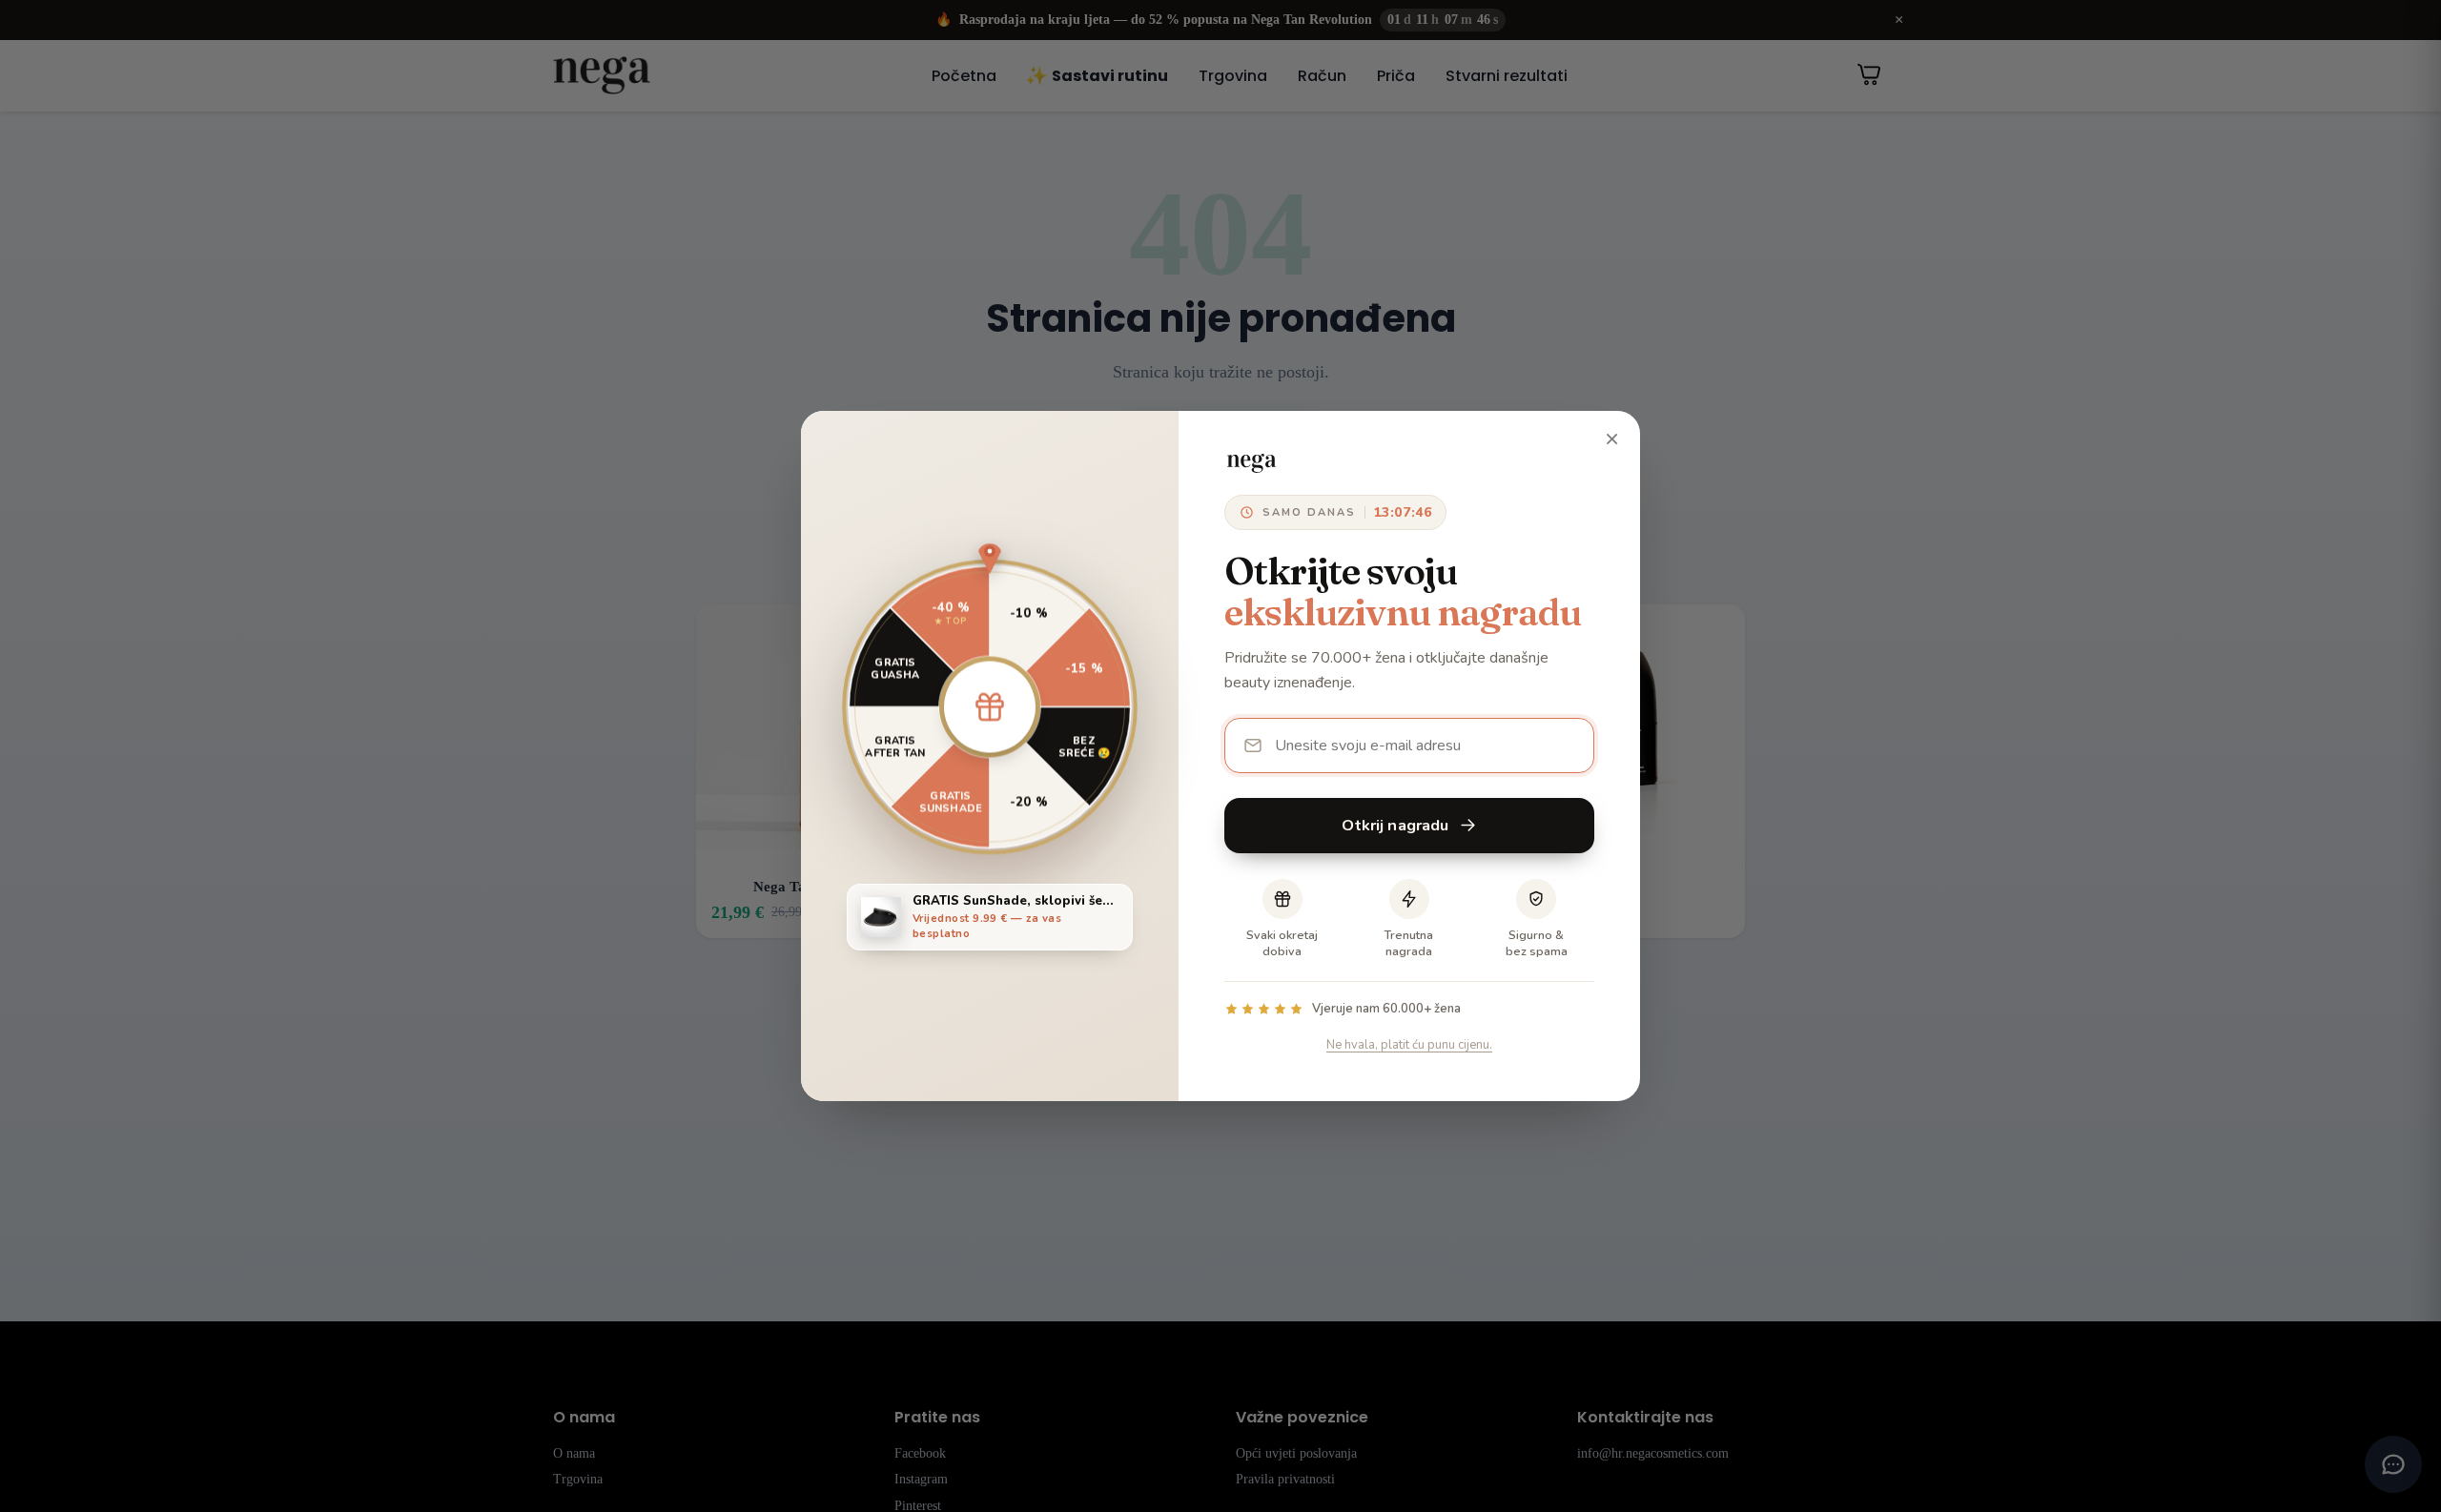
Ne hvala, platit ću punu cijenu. (1409, 1045)
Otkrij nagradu (1395, 825)
